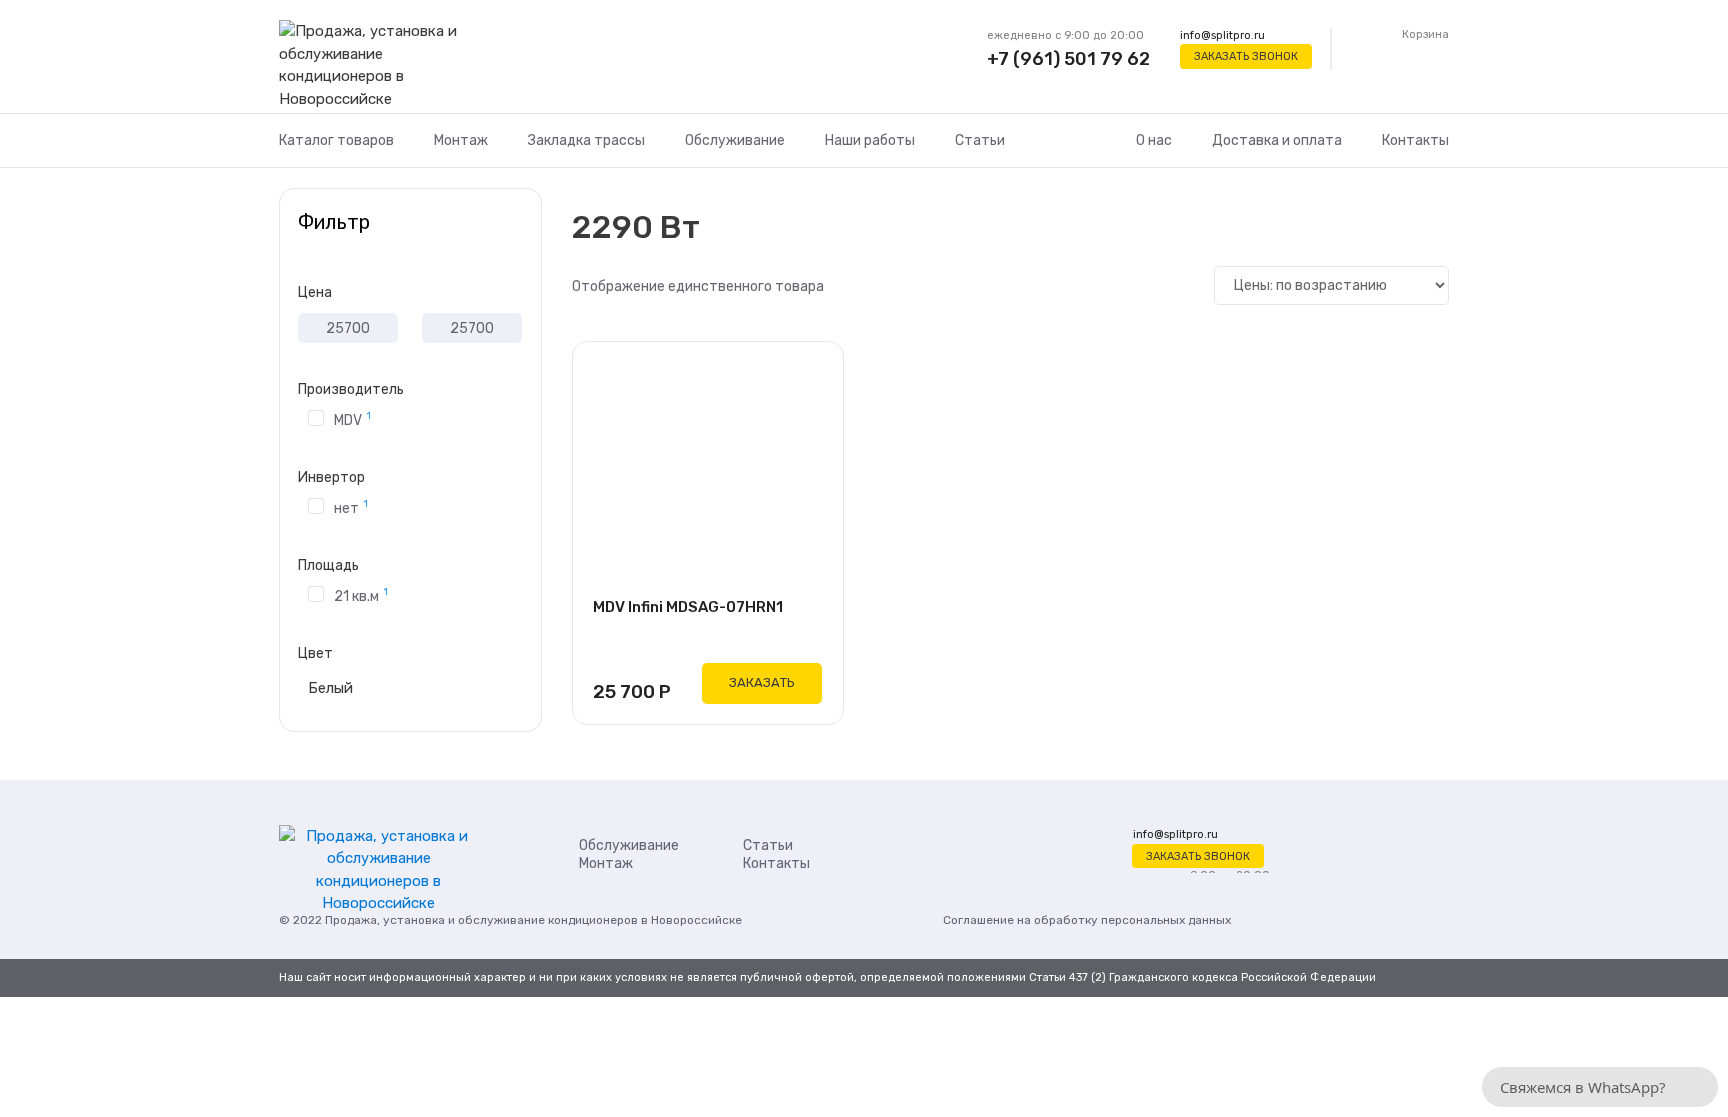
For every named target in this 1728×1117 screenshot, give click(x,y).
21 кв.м (361, 595)
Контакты (1415, 140)
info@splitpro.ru (1222, 35)
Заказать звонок (1246, 56)
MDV (352, 419)
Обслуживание (735, 140)
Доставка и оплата (1277, 140)
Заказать (762, 682)
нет (351, 507)
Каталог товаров (336, 140)
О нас (1154, 140)
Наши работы (870, 140)
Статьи (980, 140)
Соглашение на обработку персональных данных (1087, 920)
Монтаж (461, 140)
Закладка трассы (586, 140)
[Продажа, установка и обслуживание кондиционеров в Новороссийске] (378, 66)
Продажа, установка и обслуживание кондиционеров (481, 920)
